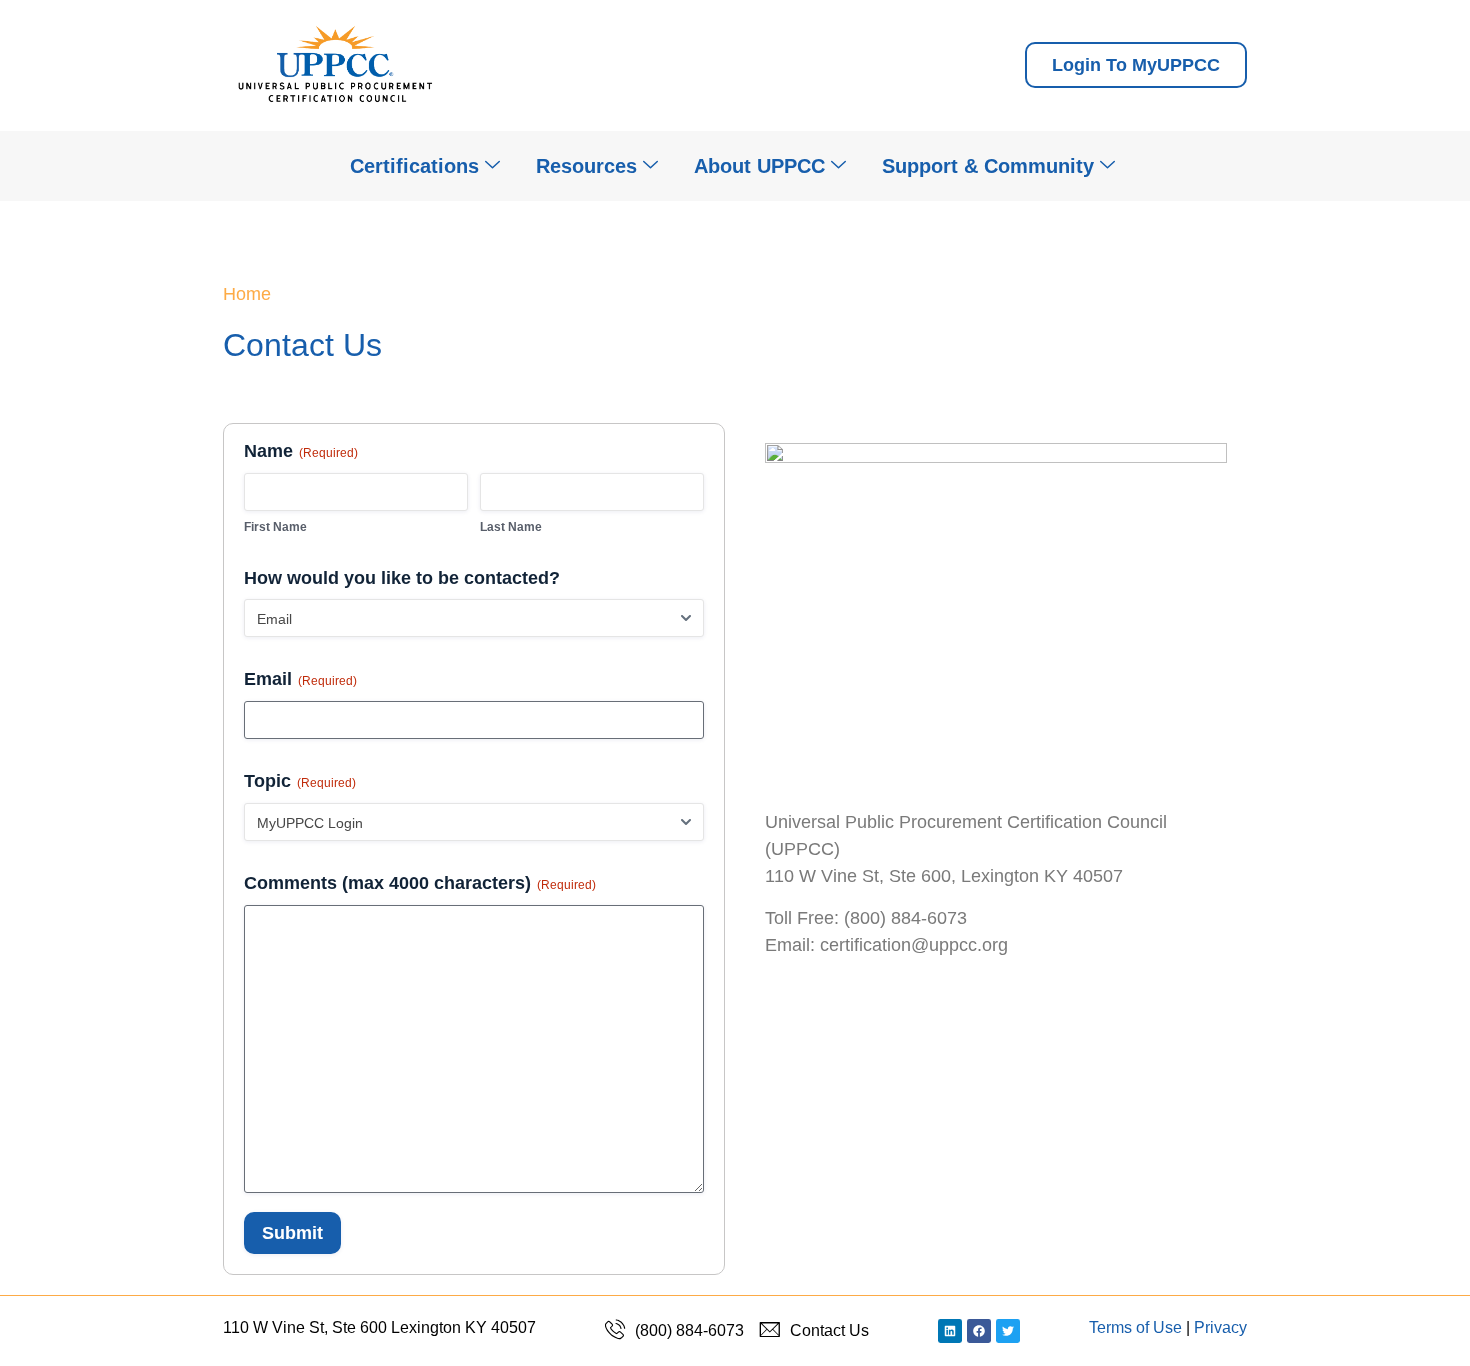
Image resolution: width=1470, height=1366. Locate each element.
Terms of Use (1135, 1327)
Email (300, 679)
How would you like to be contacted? (402, 578)
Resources (586, 166)
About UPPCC (759, 166)
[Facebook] (979, 1331)
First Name (275, 527)
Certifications (414, 166)
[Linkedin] (950, 1331)
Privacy (1220, 1327)
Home (247, 294)
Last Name (511, 527)
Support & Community (988, 166)
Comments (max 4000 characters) (420, 883)
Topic (300, 781)
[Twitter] (1008, 1331)
